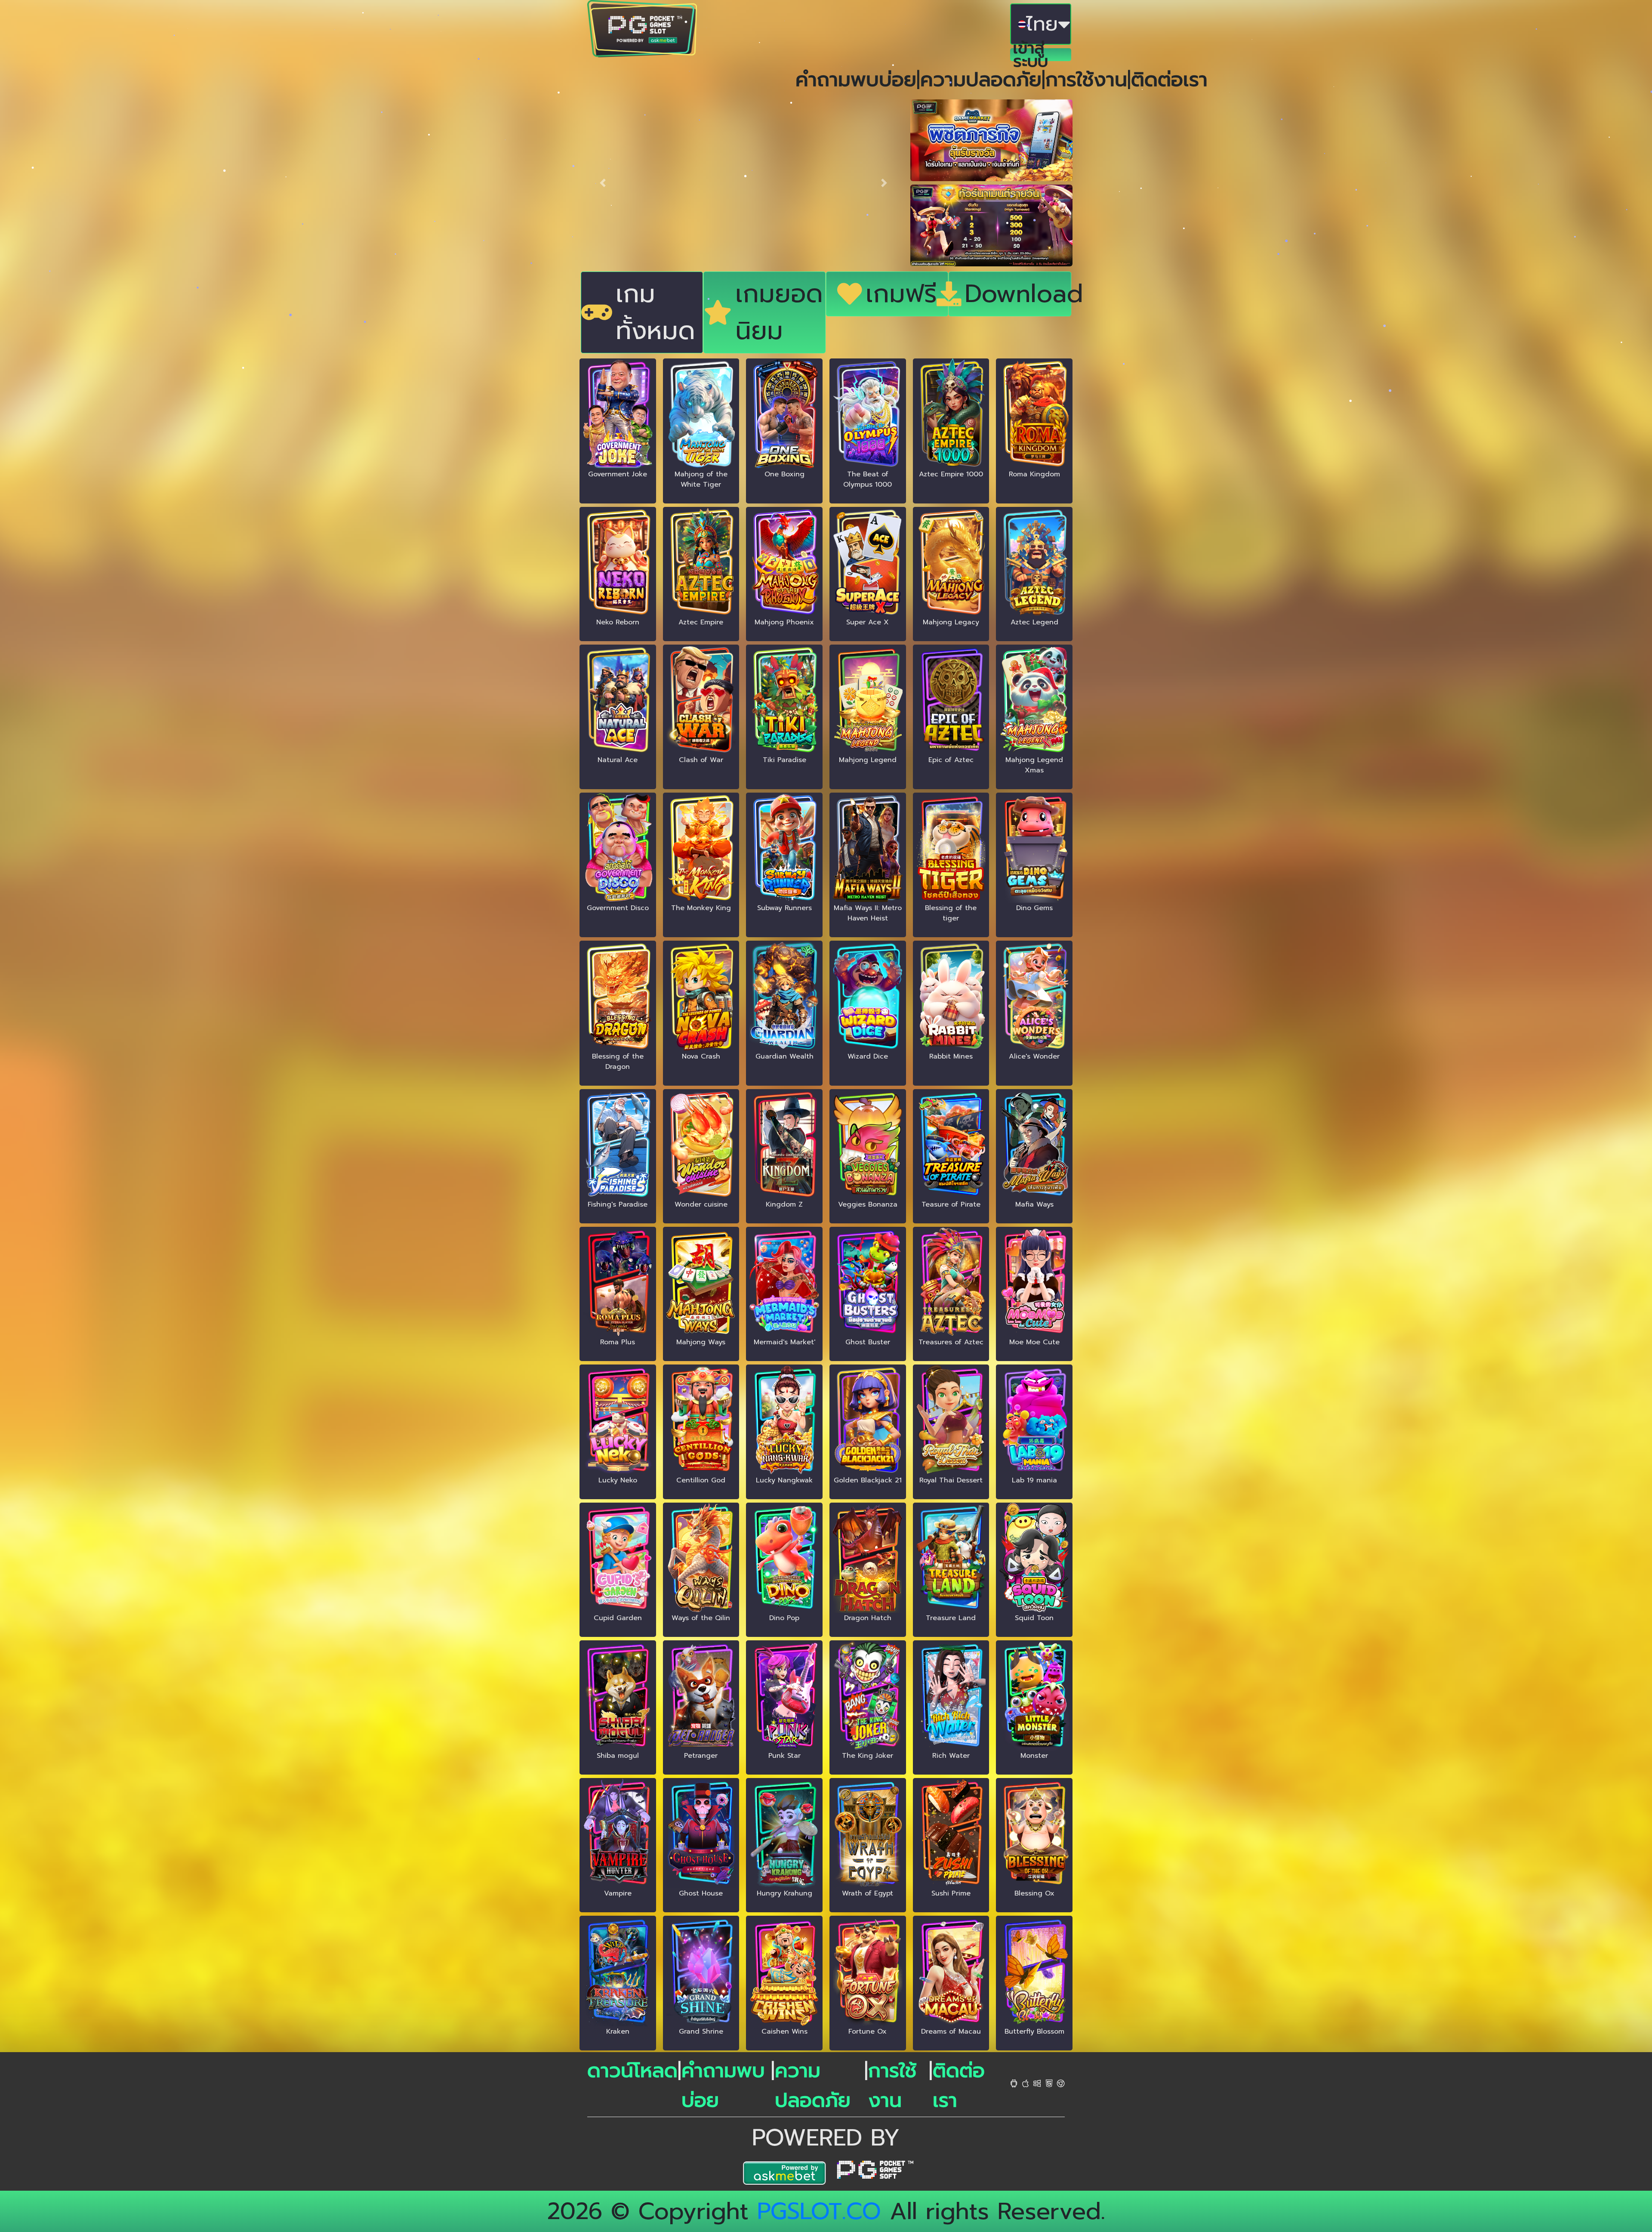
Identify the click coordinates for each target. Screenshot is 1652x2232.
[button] (603, 183)
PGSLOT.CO (819, 2211)
